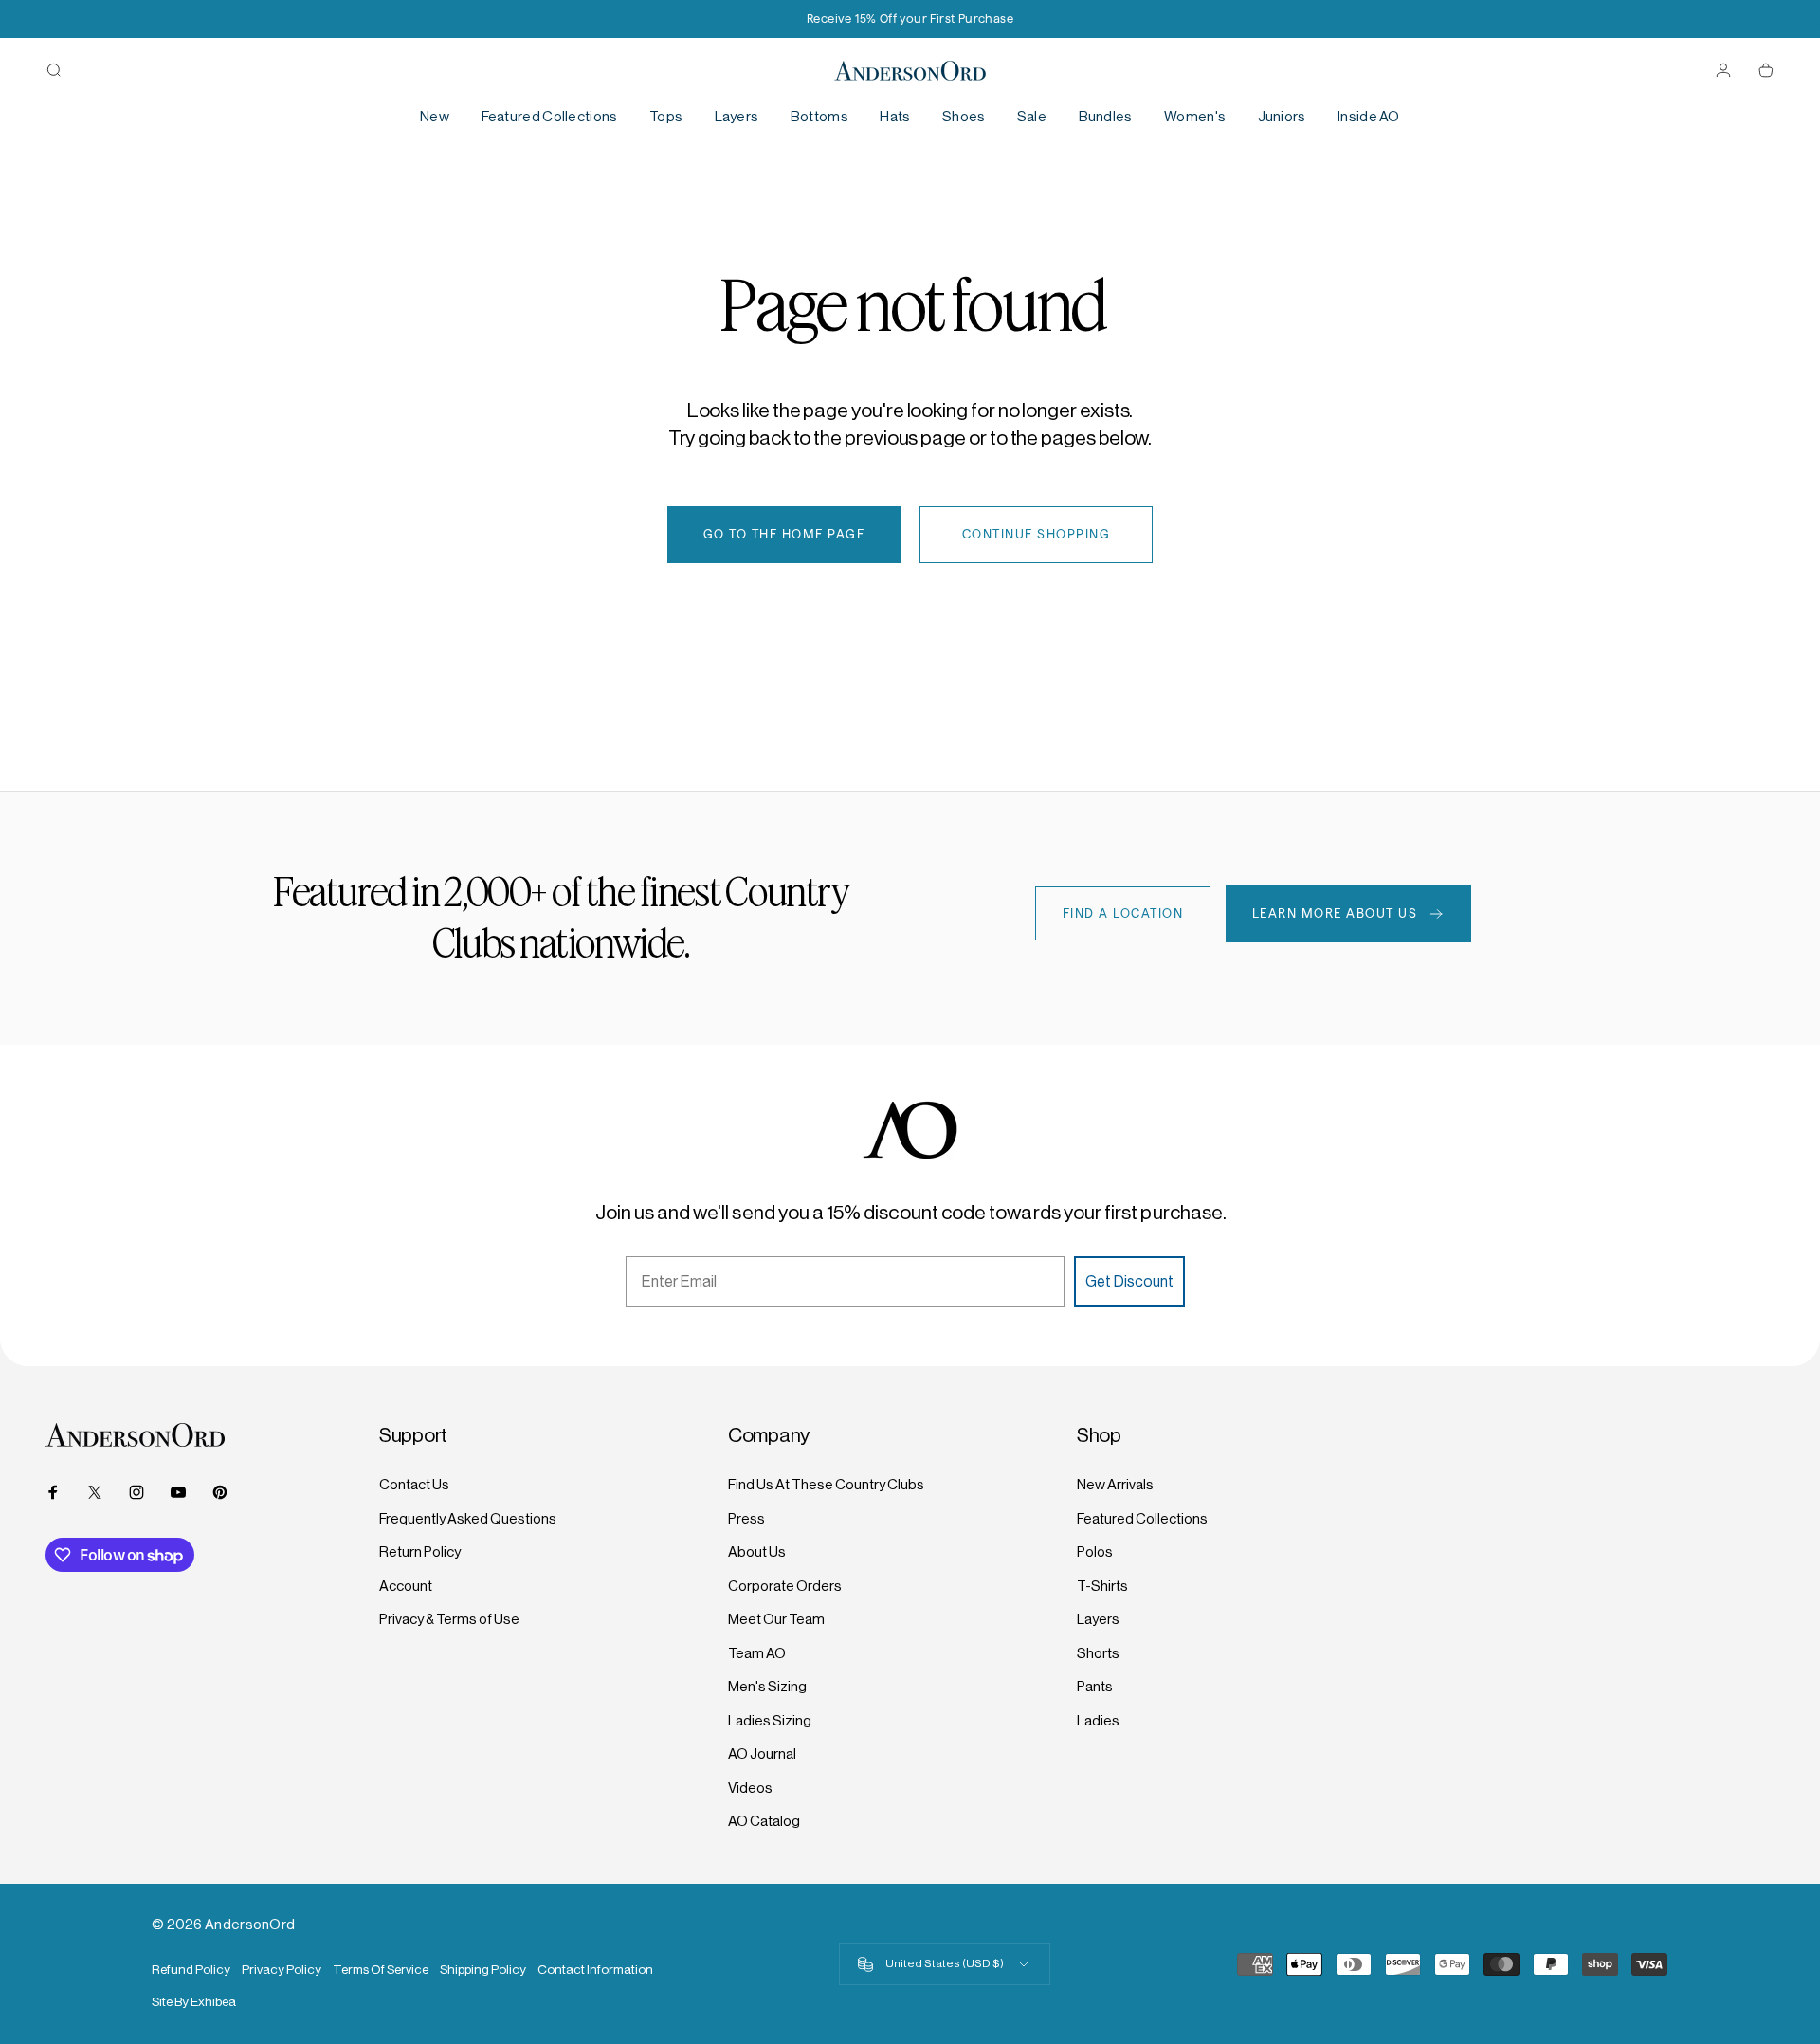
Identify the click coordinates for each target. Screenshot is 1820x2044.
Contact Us (414, 1484)
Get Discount (1129, 1281)
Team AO (757, 1653)
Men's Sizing (767, 1686)
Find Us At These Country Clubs (826, 1484)
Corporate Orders (785, 1586)
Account (406, 1586)
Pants (1095, 1686)
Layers (1098, 1619)
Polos (1095, 1551)
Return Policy (420, 1551)
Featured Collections (1142, 1518)
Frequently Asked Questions (468, 1518)
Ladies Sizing (770, 1720)
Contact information (595, 1970)
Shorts (1098, 1653)
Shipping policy (483, 1970)
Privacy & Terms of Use (449, 1619)
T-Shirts (1102, 1586)
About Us (757, 1551)
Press (746, 1518)
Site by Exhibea (194, 2002)
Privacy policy (282, 1970)
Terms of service (381, 1970)
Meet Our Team (776, 1619)
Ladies (1098, 1720)
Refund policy (191, 1970)
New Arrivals (1115, 1484)
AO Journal (762, 1753)
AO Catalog (764, 1821)
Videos (750, 1788)
